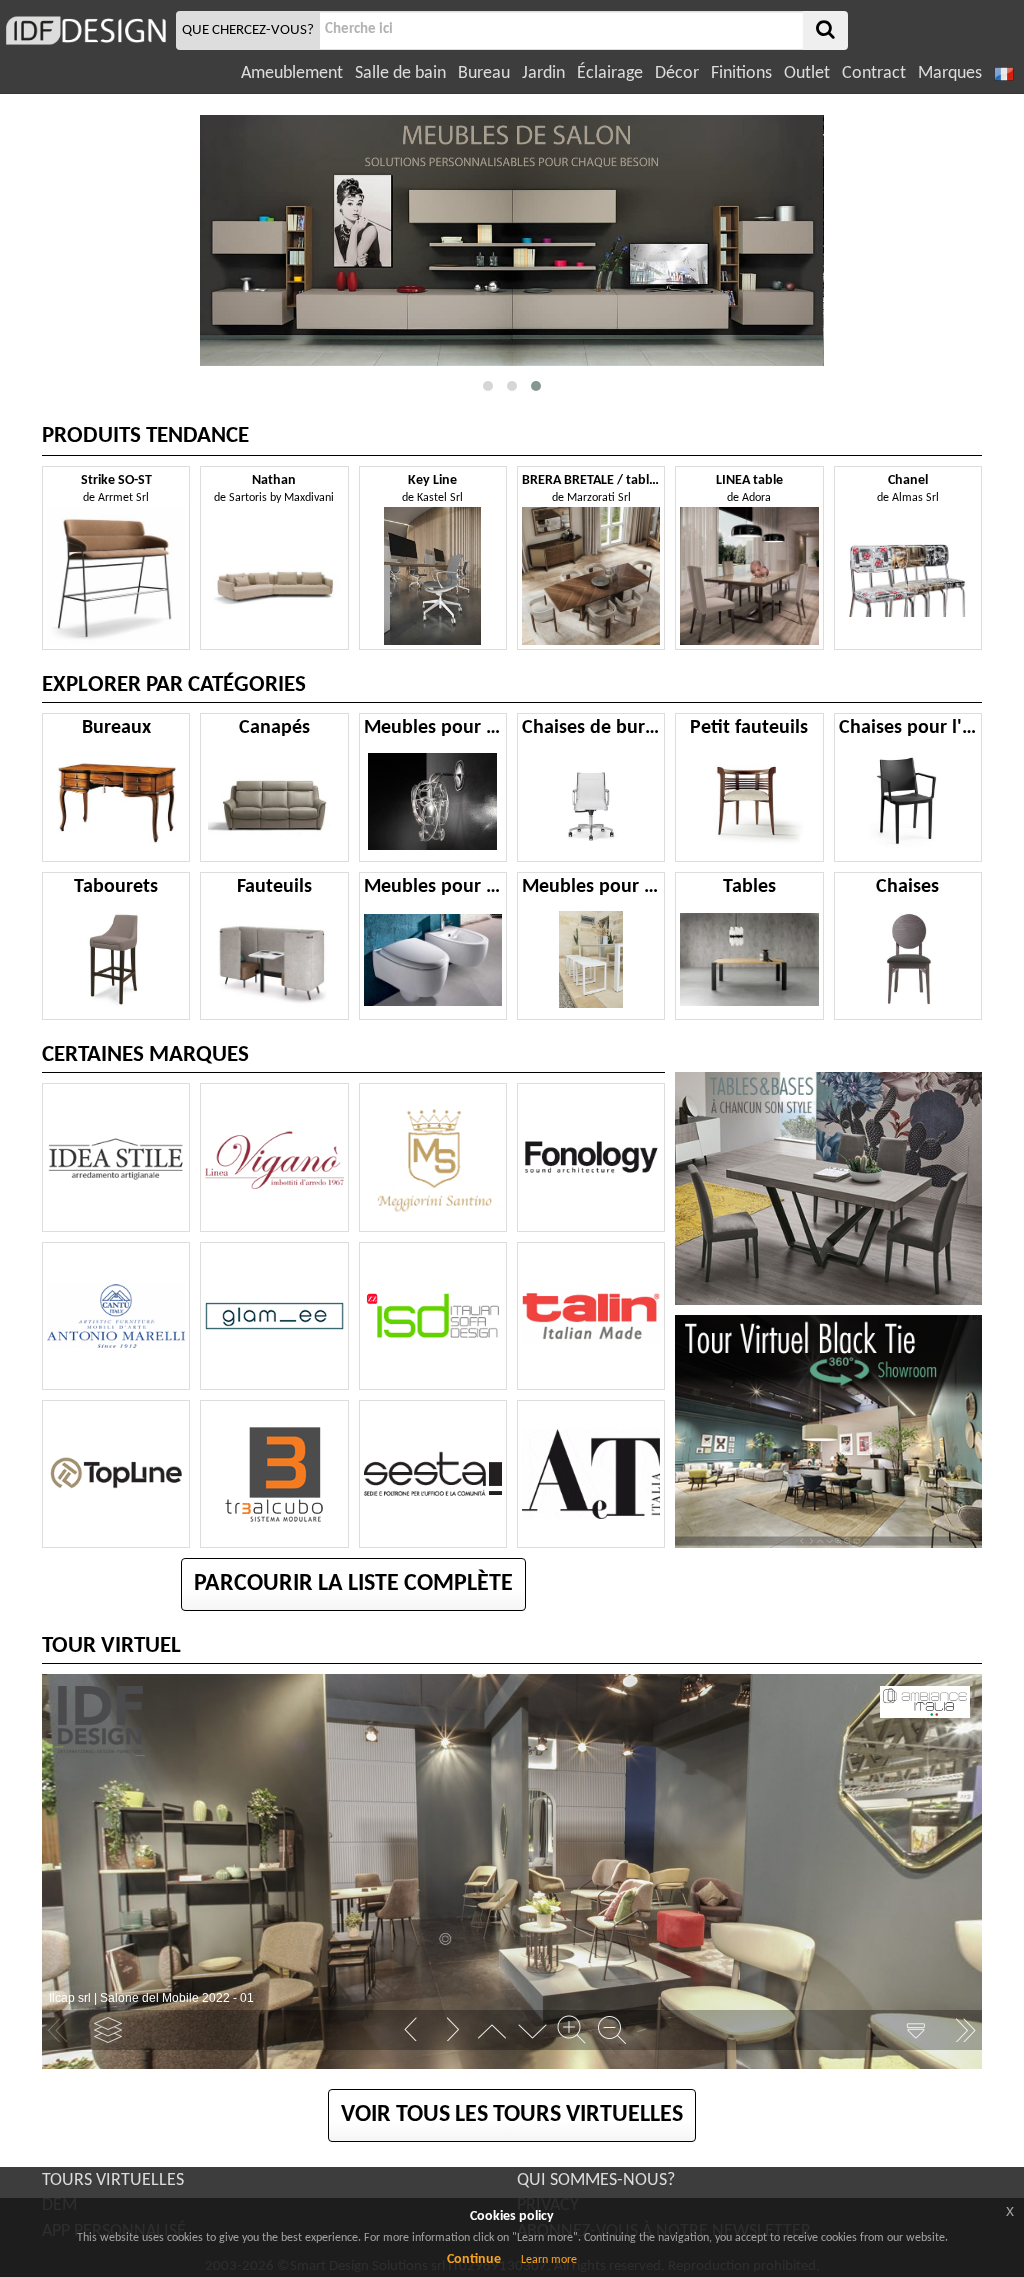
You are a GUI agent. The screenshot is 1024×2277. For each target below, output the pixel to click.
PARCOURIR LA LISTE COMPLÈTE (353, 1584)
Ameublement (292, 73)
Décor (677, 73)
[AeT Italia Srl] (591, 1474)
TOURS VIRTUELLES (113, 2180)
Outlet (807, 73)
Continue (474, 2259)
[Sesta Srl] (433, 1474)
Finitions (741, 73)
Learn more (549, 2260)
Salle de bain (400, 73)
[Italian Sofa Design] (433, 1316)
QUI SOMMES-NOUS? (596, 2180)
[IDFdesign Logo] (85, 30)
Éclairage (610, 73)
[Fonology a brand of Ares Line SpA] (591, 1157)
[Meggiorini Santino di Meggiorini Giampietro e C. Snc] (433, 1157)
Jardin (543, 73)
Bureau (484, 73)
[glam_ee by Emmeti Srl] (274, 1316)
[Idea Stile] (116, 1157)
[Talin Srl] (591, 1316)
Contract (874, 73)
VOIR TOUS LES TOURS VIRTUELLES (512, 2115)
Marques (950, 73)
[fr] (1006, 73)
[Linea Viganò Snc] (274, 1157)
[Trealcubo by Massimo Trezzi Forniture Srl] (274, 1474)
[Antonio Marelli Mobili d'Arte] (116, 1316)
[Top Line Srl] (116, 1474)
